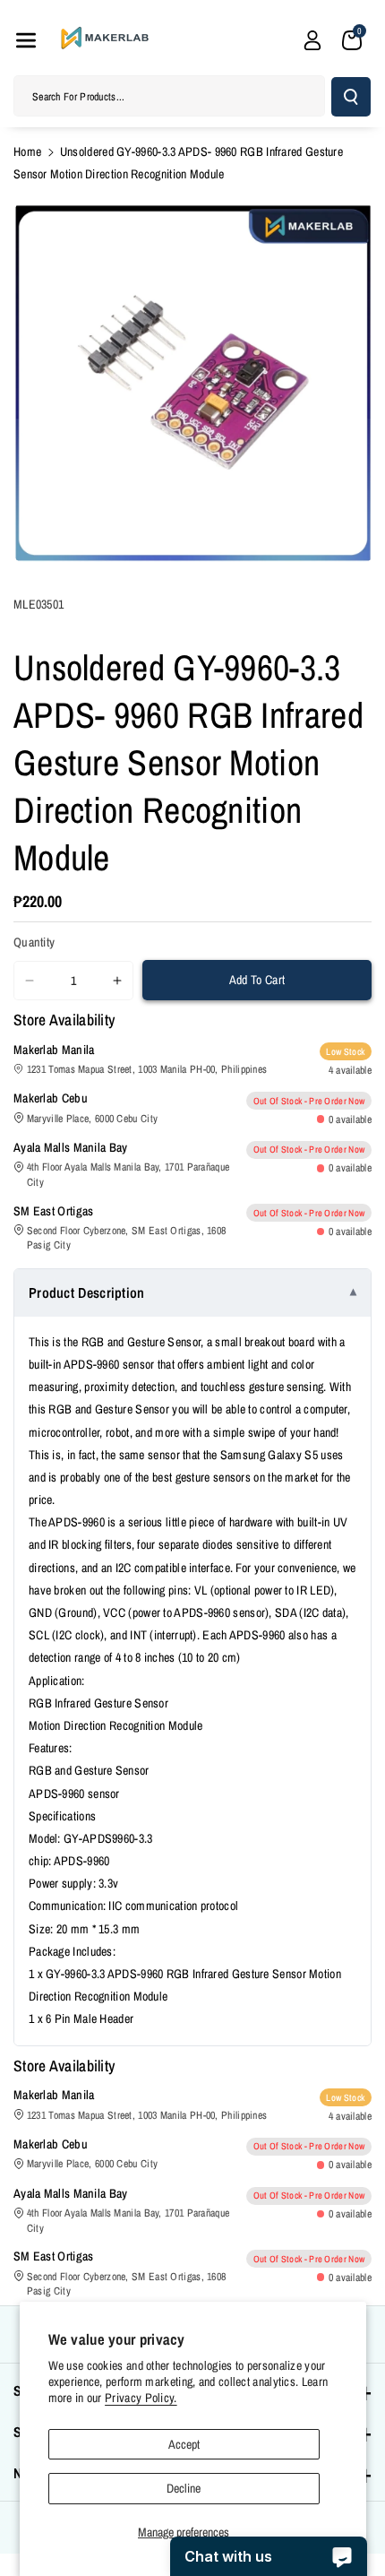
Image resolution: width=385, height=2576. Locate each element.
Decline (184, 2488)
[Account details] (312, 40)
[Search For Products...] (351, 97)
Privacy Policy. (141, 2398)
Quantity (34, 942)
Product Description (87, 1292)
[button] (26, 40)
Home (27, 151)
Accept (184, 2444)
